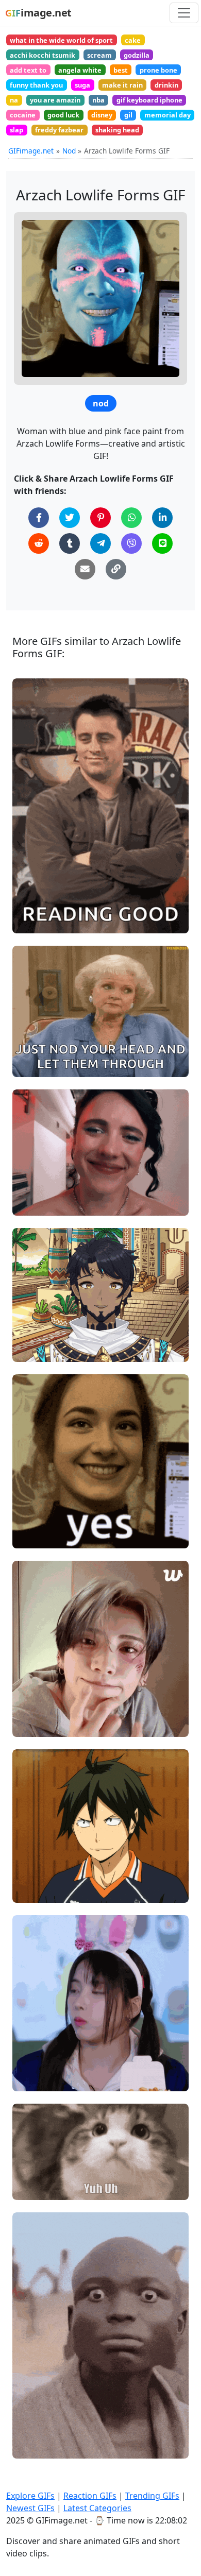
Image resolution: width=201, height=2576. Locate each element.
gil (128, 115)
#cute (31, 1536)
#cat (29, 2187)
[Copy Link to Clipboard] (116, 569)
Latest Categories (97, 2508)
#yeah (32, 1065)
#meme (35, 1204)
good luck (63, 115)
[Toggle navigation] (184, 13)
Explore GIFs (30, 2496)
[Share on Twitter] (70, 518)
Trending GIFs (152, 2496)
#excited (36, 1350)
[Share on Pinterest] (100, 518)
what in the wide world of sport (61, 40)
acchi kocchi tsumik (43, 55)
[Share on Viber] (131, 543)
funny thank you (36, 85)
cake (133, 40)
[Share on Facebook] (39, 518)
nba (98, 100)
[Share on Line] (162, 543)
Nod (69, 151)
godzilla (137, 55)
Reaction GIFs (90, 2496)
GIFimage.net (31, 151)
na (14, 100)
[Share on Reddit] (39, 543)
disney (102, 115)
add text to (28, 70)
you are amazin (55, 100)
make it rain (122, 85)
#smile (33, 921)
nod (101, 403)
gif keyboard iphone (149, 100)
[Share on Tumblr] (70, 543)
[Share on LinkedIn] (162, 518)
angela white (80, 70)
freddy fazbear (59, 130)
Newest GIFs (30, 2508)
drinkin (166, 85)
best (121, 70)
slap (16, 130)
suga (82, 85)
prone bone (158, 70)
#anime (35, 1890)
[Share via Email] (85, 569)
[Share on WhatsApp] (131, 518)
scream (99, 55)
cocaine (23, 115)
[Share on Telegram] (100, 543)
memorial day (167, 115)
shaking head (117, 130)
